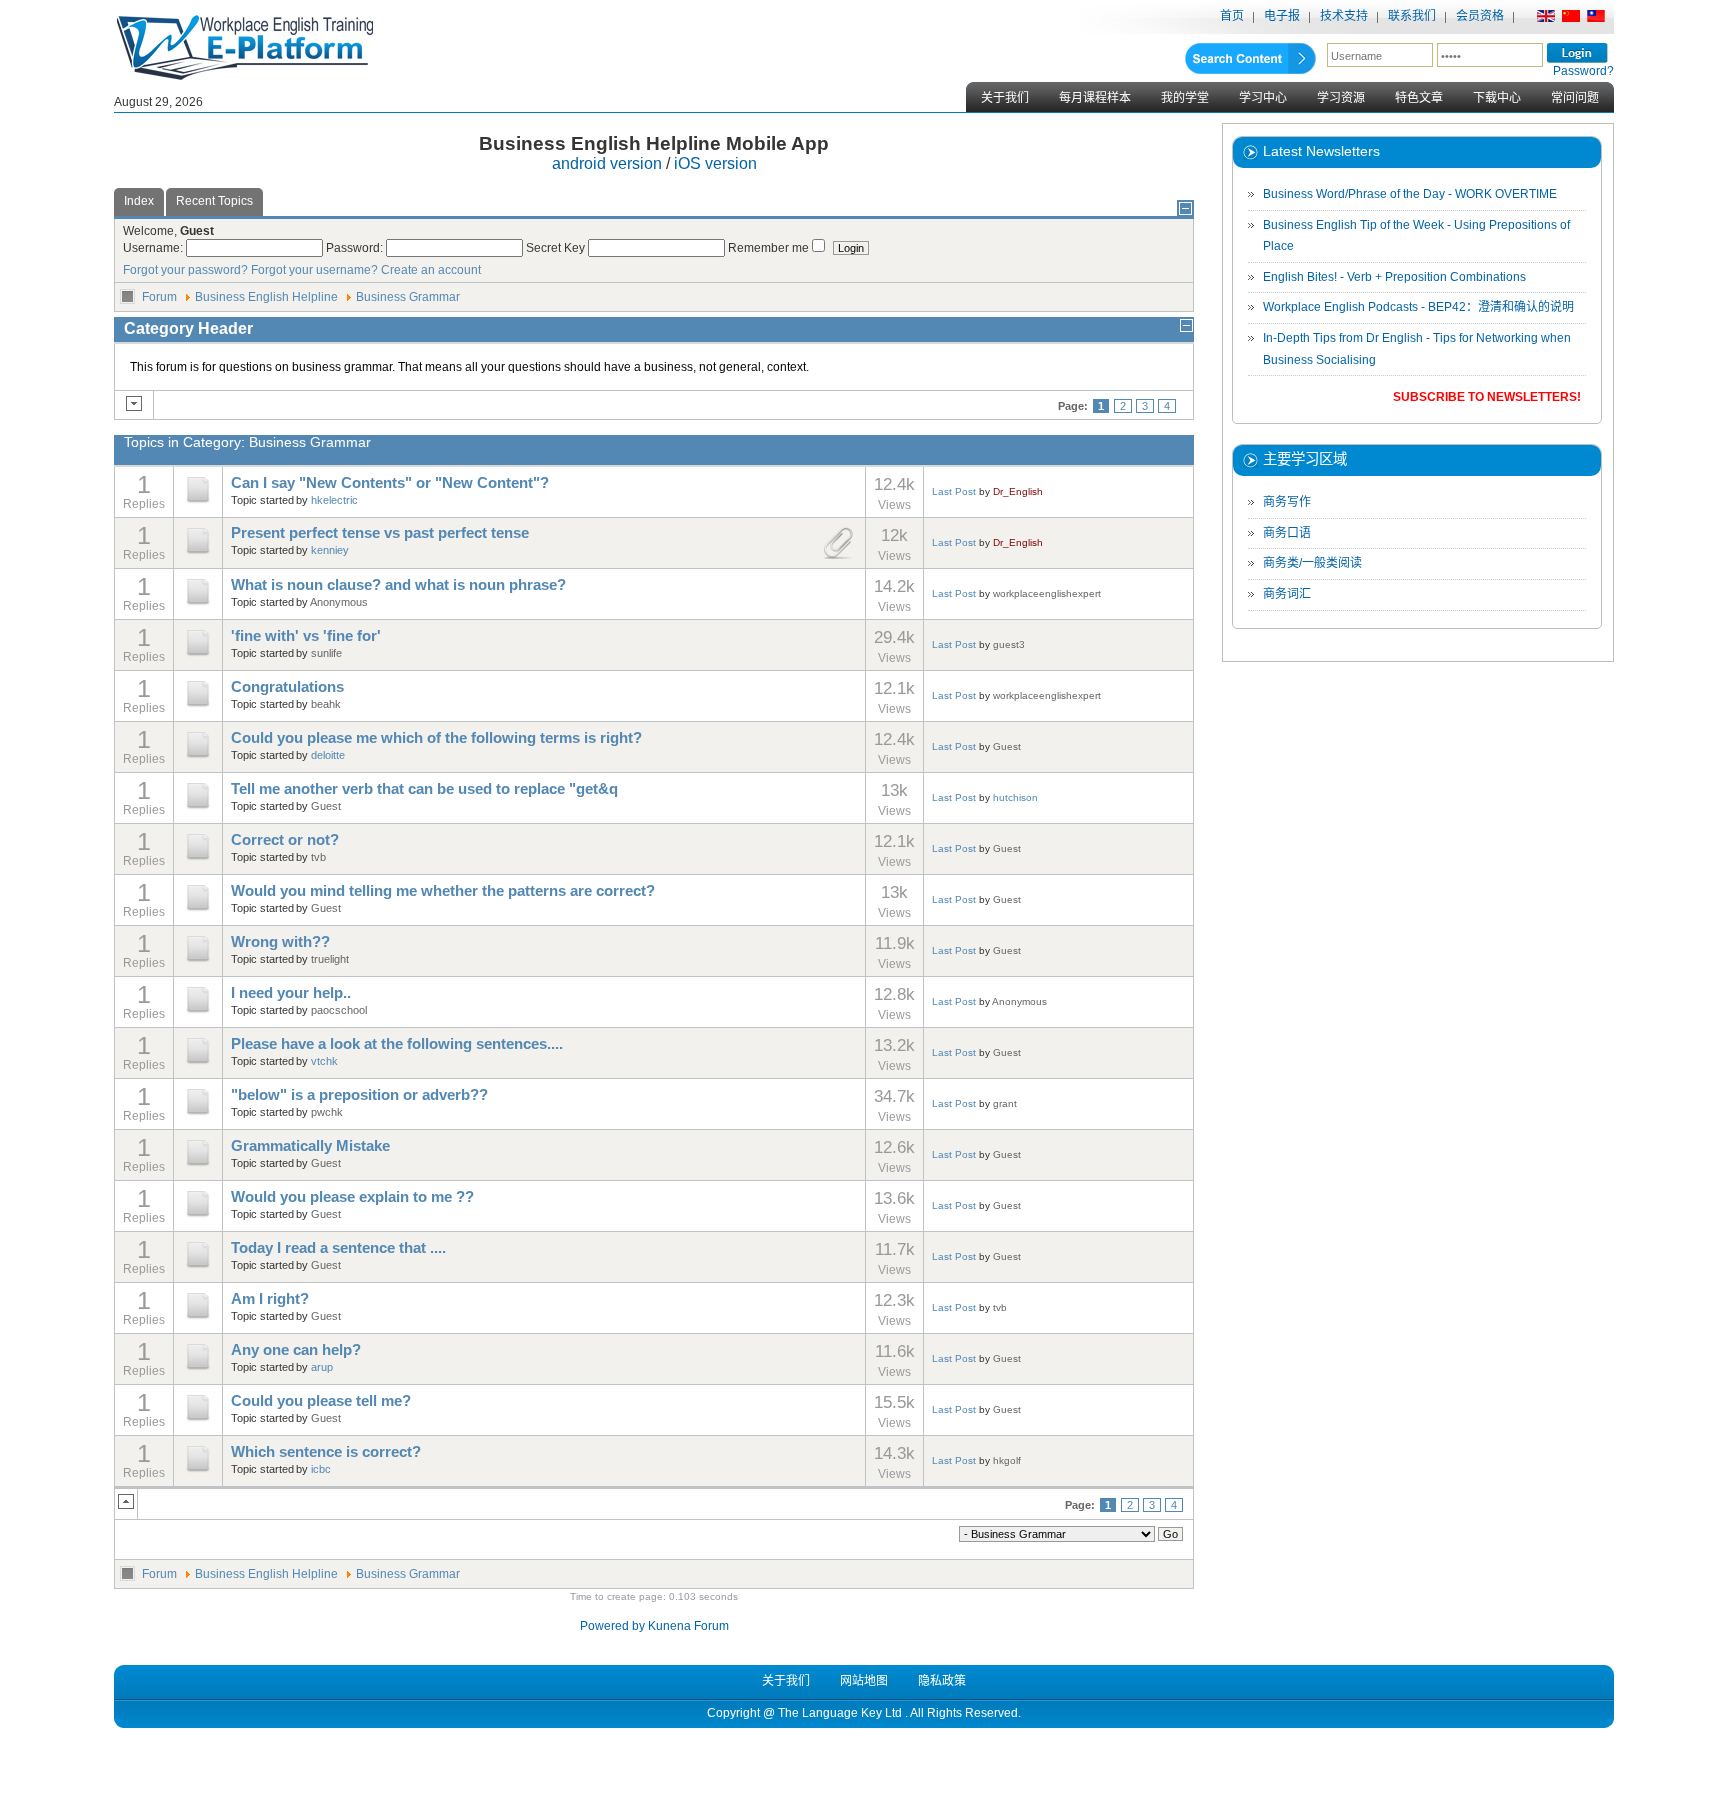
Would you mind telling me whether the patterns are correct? (443, 891)
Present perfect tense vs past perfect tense (380, 533)
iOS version (715, 163)
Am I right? (270, 1299)
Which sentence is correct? (326, 1452)
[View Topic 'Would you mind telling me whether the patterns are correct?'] (198, 910)
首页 (1232, 16)
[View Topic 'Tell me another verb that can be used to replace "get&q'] (198, 808)
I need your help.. (291, 993)
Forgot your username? (314, 270)
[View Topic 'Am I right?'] (198, 1318)
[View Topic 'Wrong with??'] (198, 961)
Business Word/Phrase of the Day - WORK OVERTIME (1410, 194)
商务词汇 (1287, 594)
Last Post (954, 491)
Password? (1583, 71)
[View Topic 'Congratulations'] (198, 706)
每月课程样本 (1095, 98)
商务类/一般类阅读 (1312, 563)
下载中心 (1497, 98)
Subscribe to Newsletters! (1487, 397)
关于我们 (1005, 98)
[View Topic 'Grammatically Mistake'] (198, 1165)
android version (607, 163)
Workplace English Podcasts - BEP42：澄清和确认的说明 (1418, 307)
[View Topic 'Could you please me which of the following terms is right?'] (198, 757)
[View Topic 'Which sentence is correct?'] (198, 1471)
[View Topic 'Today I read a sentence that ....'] (198, 1267)
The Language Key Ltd (840, 1713)
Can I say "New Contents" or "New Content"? (390, 483)
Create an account (431, 270)
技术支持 (1344, 16)
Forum (159, 297)
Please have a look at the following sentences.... (397, 1044)
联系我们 (1412, 16)
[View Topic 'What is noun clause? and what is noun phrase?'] (198, 604)
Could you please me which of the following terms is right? (436, 738)
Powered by (612, 1626)
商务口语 (1287, 533)
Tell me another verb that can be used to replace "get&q (424, 789)
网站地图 (864, 1681)
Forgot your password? (185, 270)
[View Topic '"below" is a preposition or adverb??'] (198, 1114)
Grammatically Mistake (310, 1146)
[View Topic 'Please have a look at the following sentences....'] (198, 1063)
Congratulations (287, 687)
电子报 (1282, 16)
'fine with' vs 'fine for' (306, 636)
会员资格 (1480, 16)
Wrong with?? (280, 942)
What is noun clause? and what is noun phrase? (398, 585)
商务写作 (1287, 502)
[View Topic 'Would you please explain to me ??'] (198, 1216)
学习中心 (1263, 98)
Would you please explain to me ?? (352, 1197)
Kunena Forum (688, 1626)
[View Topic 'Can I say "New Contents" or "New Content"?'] (198, 502)
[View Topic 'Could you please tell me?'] (198, 1420)
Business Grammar (408, 297)
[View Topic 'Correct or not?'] (198, 859)
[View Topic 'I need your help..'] (198, 1012)
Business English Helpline (266, 297)
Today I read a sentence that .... (338, 1248)
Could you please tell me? (321, 1401)
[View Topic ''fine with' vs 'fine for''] (198, 655)
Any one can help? (296, 1350)
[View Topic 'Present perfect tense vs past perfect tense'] (198, 553)
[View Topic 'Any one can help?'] (198, 1369)
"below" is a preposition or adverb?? (359, 1095)
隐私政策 (942, 1681)
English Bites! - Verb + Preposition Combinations (1394, 277)
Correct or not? (285, 840)
